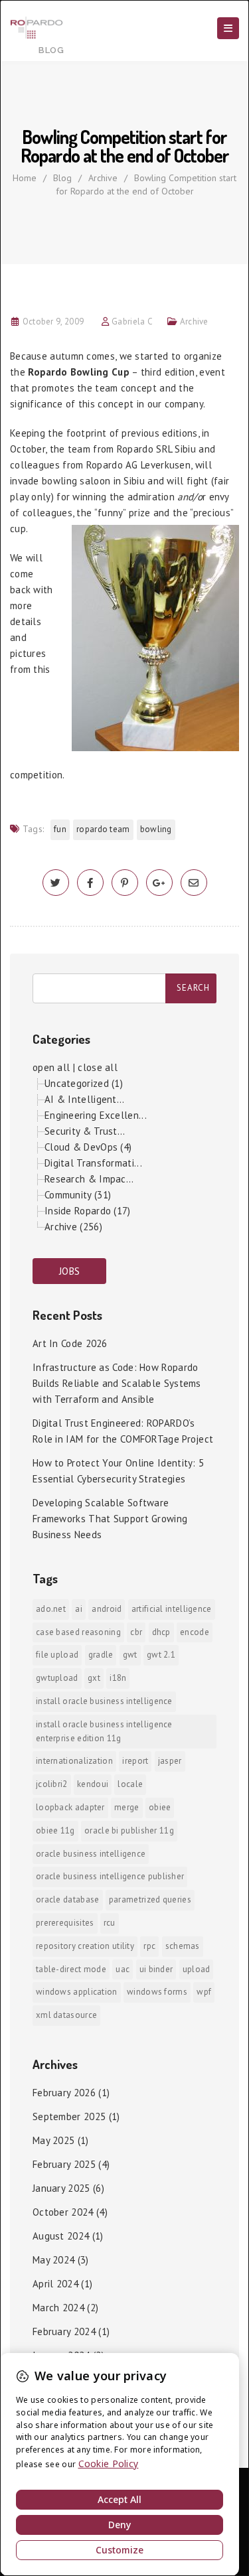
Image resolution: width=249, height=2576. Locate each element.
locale (130, 1784)
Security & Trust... (85, 1131)
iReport (135, 1761)
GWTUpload (57, 1678)
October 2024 (63, 2212)
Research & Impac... (89, 1179)
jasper (170, 1761)
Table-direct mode (71, 1969)
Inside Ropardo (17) (88, 1211)
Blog (62, 178)
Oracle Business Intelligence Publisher (110, 1876)
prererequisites (65, 1923)
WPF (204, 1992)
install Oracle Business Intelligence (104, 1701)
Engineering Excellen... (96, 1115)
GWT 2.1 (161, 1655)
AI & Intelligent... (85, 1099)
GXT (94, 1678)
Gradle (101, 1655)
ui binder (156, 1969)
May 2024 (53, 2260)
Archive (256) (73, 1227)
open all (51, 1067)
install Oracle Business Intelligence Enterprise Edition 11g (104, 1731)
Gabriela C (132, 322)
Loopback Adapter (70, 1807)
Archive (103, 178)
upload (197, 1969)
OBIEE (160, 1807)
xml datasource (66, 2015)
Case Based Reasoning (78, 1632)
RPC (149, 1946)
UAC (123, 1969)
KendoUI (93, 1784)
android (107, 1609)
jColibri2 (52, 1784)
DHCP (161, 1632)
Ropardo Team (103, 829)
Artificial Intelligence (172, 1609)
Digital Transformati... (93, 1163)
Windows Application (77, 1992)
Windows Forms (157, 1992)
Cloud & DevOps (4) (88, 1147)
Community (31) (78, 1195)
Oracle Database (68, 1899)
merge (127, 1807)
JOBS (69, 1271)
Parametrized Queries (150, 1899)
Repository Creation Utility (85, 1946)
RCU (110, 1923)
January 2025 (61, 2188)
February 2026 (64, 2093)
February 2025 (64, 2164)
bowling (156, 829)
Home (25, 178)
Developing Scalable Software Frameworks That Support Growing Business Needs (110, 1519)
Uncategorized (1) (84, 1083)
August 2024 (61, 2236)
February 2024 (64, 2331)
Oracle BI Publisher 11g (129, 1830)
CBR (136, 1632)
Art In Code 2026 (70, 1343)
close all (98, 1067)
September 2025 (69, 2116)
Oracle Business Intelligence (91, 1854)
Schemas (183, 1946)
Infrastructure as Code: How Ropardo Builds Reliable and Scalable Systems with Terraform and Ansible (117, 1383)
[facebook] (90, 883)
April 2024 (55, 2284)
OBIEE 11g (55, 1830)
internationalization (74, 1761)
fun (60, 829)
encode (195, 1632)
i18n (118, 1678)
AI (79, 1609)
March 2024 (58, 2308)
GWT (130, 1655)
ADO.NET (51, 1609)
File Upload (57, 1655)
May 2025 (53, 2140)
